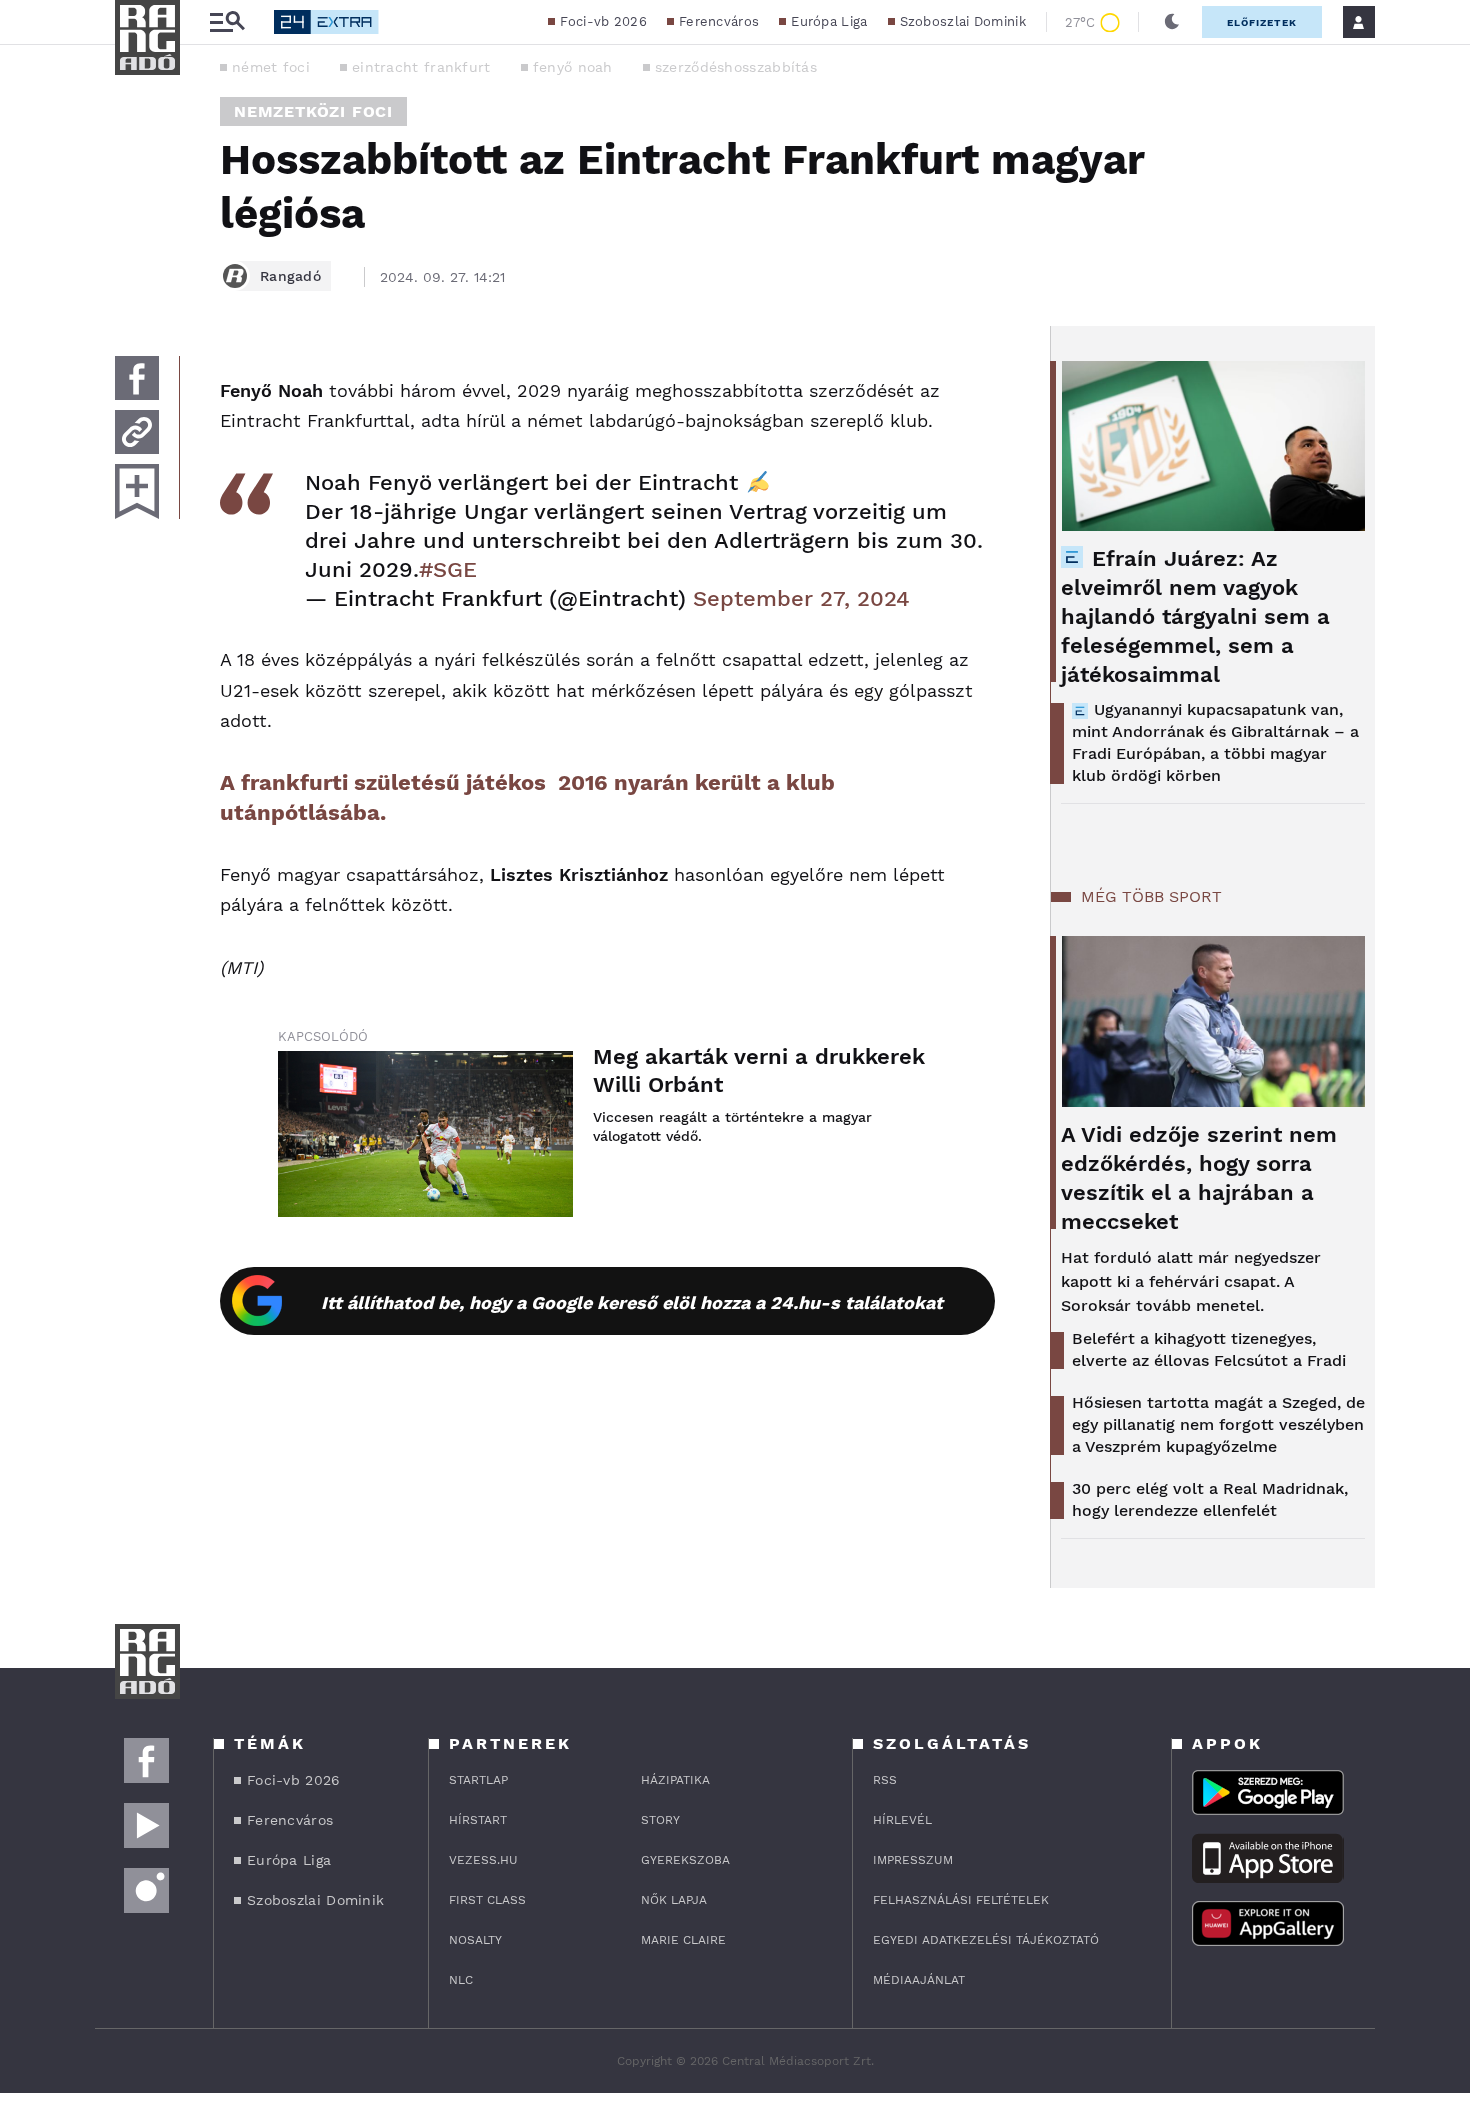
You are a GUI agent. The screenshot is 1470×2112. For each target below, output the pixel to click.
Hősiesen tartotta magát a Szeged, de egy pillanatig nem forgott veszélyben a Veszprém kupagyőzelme (1218, 1424)
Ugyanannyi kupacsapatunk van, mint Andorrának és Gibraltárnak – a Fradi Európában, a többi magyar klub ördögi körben (1215, 742)
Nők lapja (674, 1900)
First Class (487, 1900)
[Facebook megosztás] (137, 378)
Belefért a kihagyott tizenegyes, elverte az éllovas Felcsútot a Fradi (1209, 1349)
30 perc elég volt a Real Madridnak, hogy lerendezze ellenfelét (1210, 1499)
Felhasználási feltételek (961, 1900)
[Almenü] (227, 22)
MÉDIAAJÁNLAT (919, 1980)
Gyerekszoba (685, 1860)
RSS (885, 1780)
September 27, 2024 (801, 598)
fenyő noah (573, 67)
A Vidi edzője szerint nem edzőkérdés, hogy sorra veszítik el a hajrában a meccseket (1199, 1178)
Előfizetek (1262, 22)
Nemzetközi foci (313, 111)
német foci (271, 67)
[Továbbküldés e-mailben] (137, 432)
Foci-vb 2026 (603, 21)
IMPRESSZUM (913, 1860)
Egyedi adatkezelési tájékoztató (986, 1940)
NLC (461, 1980)
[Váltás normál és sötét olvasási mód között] (1172, 22)
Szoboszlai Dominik (963, 21)
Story (660, 1820)
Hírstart (478, 1820)
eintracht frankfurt (421, 67)
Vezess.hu (483, 1860)
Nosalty (475, 1940)
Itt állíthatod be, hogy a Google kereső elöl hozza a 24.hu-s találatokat (632, 1302)
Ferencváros (719, 21)
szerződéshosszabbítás (736, 67)
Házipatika (675, 1780)
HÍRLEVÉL (902, 1820)
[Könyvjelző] (137, 491)
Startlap (478, 1780)
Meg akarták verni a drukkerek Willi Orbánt (759, 1070)
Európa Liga (829, 21)
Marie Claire (683, 1940)
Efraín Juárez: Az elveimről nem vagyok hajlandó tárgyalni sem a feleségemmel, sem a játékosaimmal (1195, 616)
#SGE (448, 569)
